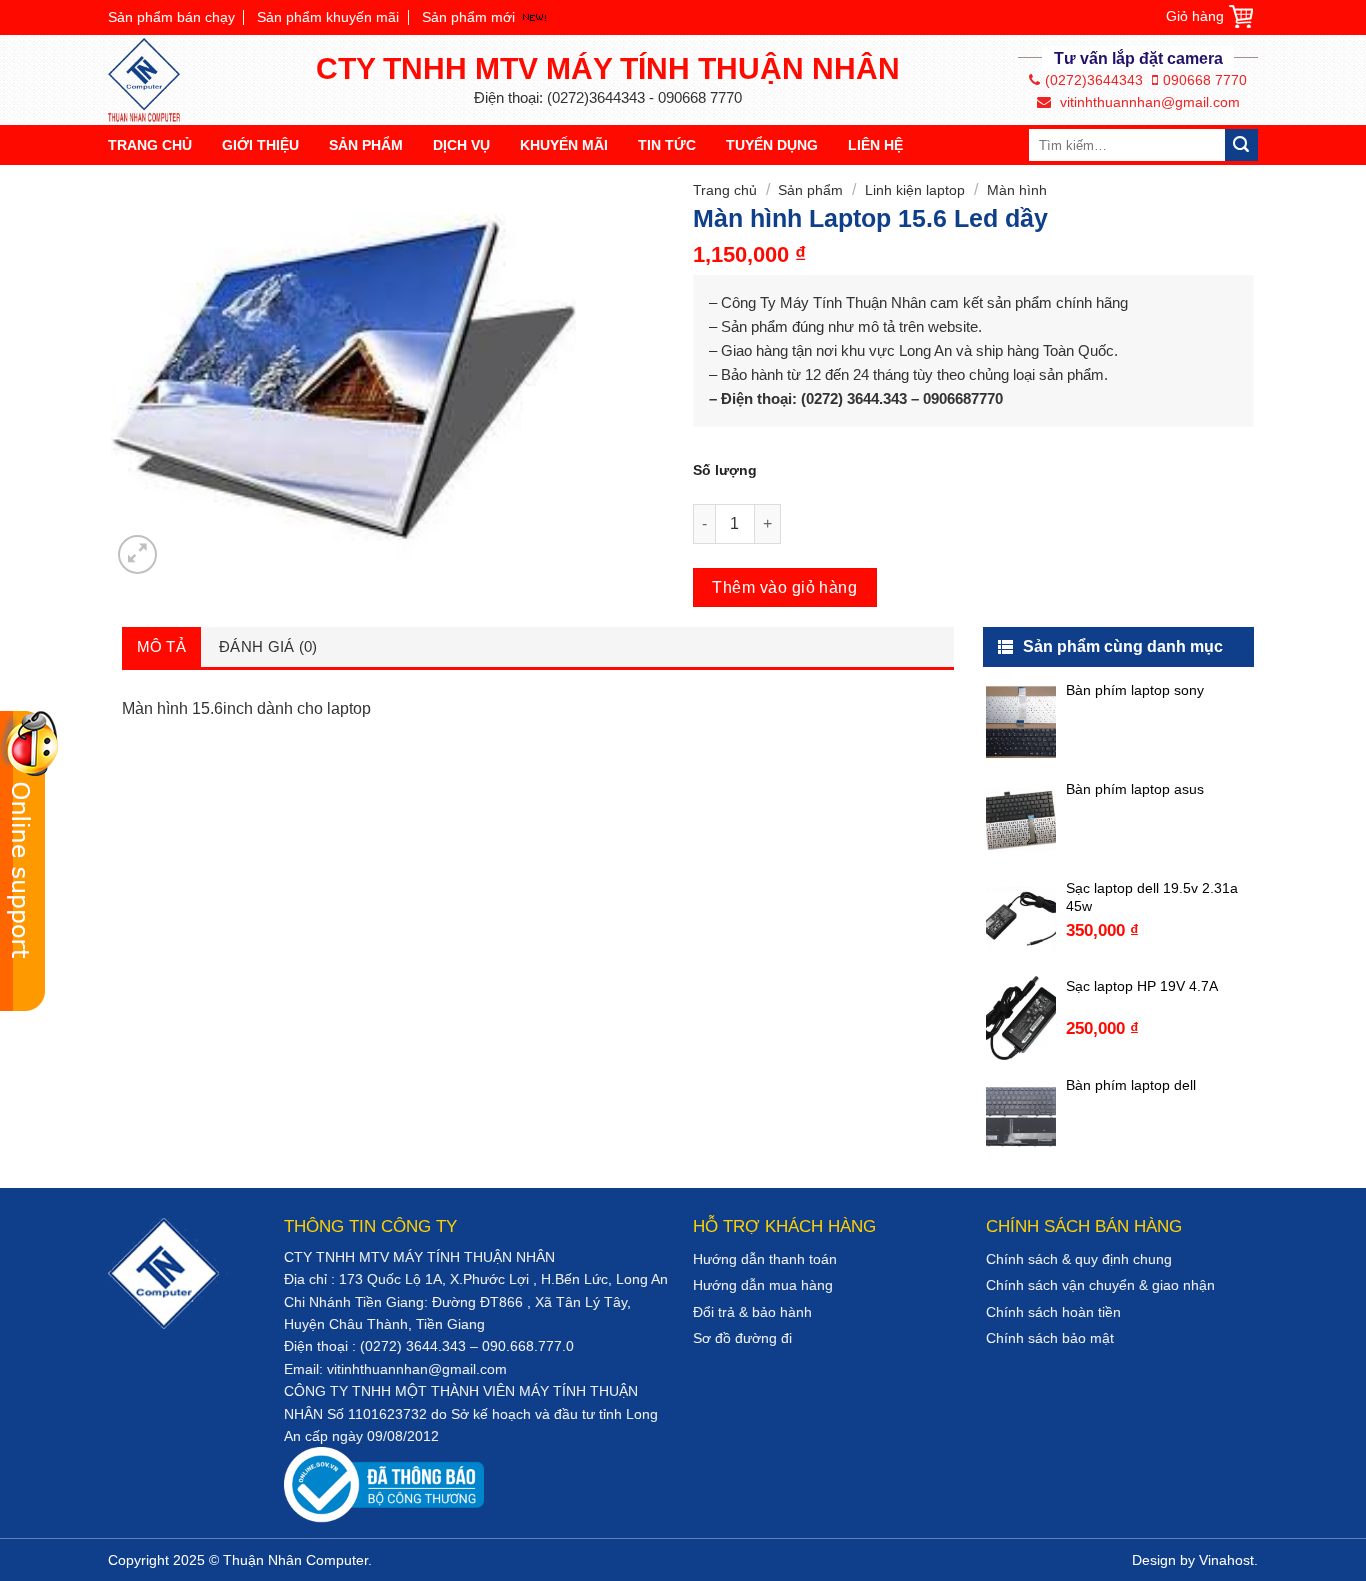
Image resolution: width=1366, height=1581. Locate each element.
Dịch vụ (461, 145)
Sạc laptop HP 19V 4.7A (1142, 986)
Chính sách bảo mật (1050, 1338)
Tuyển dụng (772, 145)
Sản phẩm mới (468, 17)
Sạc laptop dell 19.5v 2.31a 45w (1152, 897)
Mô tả (162, 646)
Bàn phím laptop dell (1131, 1085)
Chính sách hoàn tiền (1053, 1312)
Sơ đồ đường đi (742, 1338)
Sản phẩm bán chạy (171, 17)
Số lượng (725, 470)
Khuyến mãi (564, 145)
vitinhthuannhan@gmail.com (1148, 102)
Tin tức (667, 145)
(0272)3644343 (1094, 80)
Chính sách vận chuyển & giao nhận (1100, 1285)
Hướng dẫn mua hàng (763, 1285)
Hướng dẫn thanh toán (765, 1259)
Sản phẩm (366, 145)
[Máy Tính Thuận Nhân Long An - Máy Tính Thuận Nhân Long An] (153, 80)
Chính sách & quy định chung (1079, 1259)
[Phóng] (137, 554)
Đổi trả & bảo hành (752, 1312)
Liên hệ (875, 145)
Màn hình (1017, 190)
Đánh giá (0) (268, 646)
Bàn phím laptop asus (1135, 789)
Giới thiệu (260, 145)
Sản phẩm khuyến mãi (328, 17)
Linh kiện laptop (915, 190)
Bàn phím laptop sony (1135, 690)
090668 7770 (1205, 80)
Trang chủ (150, 145)
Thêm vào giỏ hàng (784, 587)
